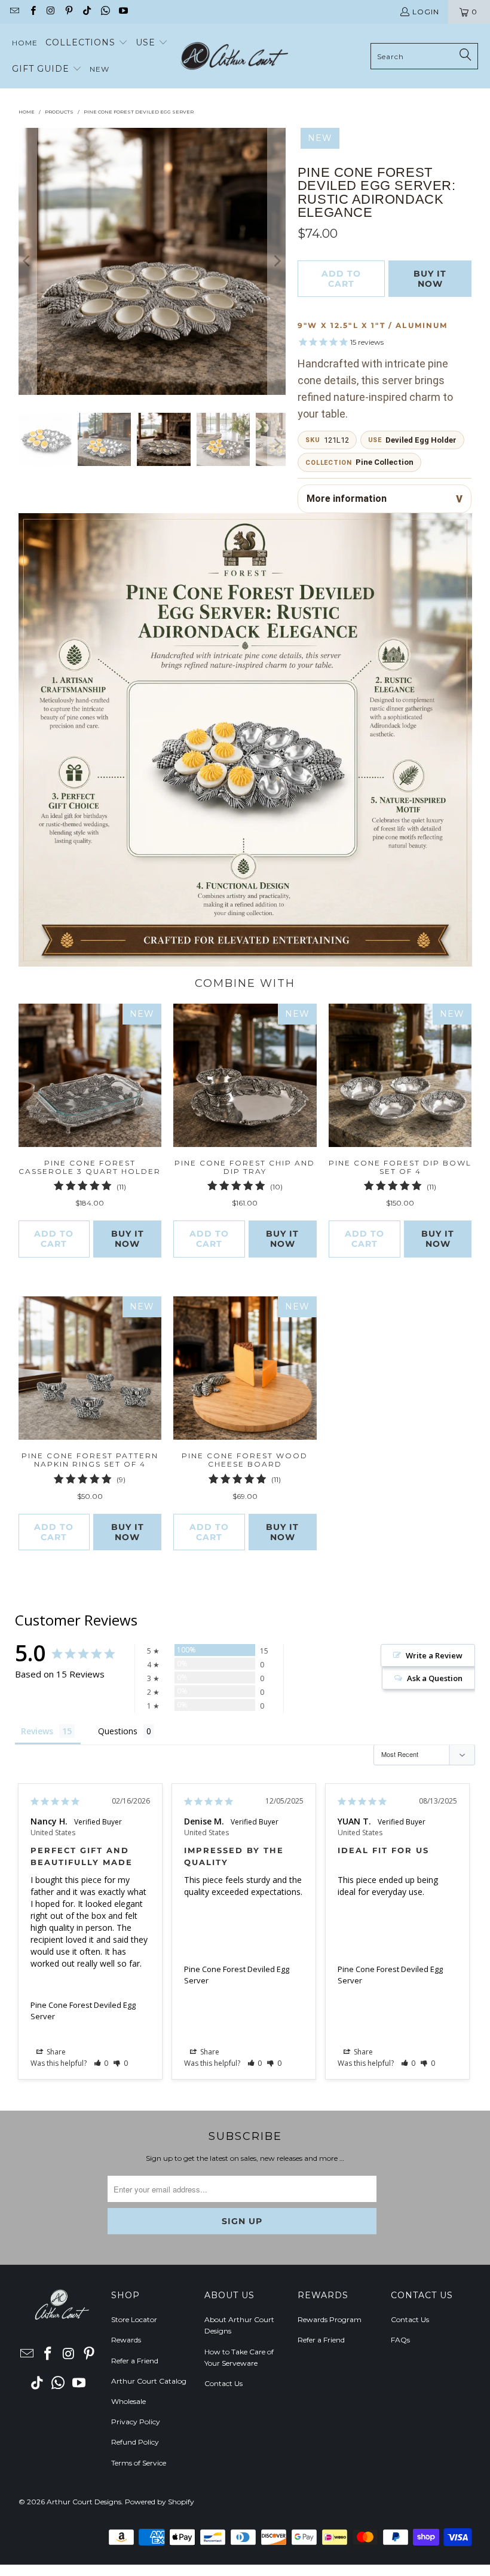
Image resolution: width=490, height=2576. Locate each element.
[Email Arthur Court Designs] (14, 12)
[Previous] (27, 261)
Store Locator (134, 2319)
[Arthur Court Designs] (234, 56)
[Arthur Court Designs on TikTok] (86, 12)
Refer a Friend (135, 2361)
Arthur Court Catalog (149, 2381)
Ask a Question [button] (435, 1678)
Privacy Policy (136, 2422)
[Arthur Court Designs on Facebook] (32, 12)
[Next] (277, 261)
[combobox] (424, 56)
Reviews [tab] (37, 1731)
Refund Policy (135, 2442)
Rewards (126, 2340)
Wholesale (128, 2401)
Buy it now (430, 279)
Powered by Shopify (160, 2502)
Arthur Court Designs (84, 2502)
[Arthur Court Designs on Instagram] (50, 12)
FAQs (400, 2340)
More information (347, 499)
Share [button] (55, 2052)
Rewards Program (330, 2319)
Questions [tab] (118, 1731)
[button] (87, 43)
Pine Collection (385, 462)
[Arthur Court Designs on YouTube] (123, 12)
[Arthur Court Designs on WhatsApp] (104, 12)
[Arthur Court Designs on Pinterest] (68, 12)
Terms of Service (139, 2463)
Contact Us (223, 2383)
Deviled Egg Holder (421, 440)
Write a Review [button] (434, 1655)
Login (426, 12)
